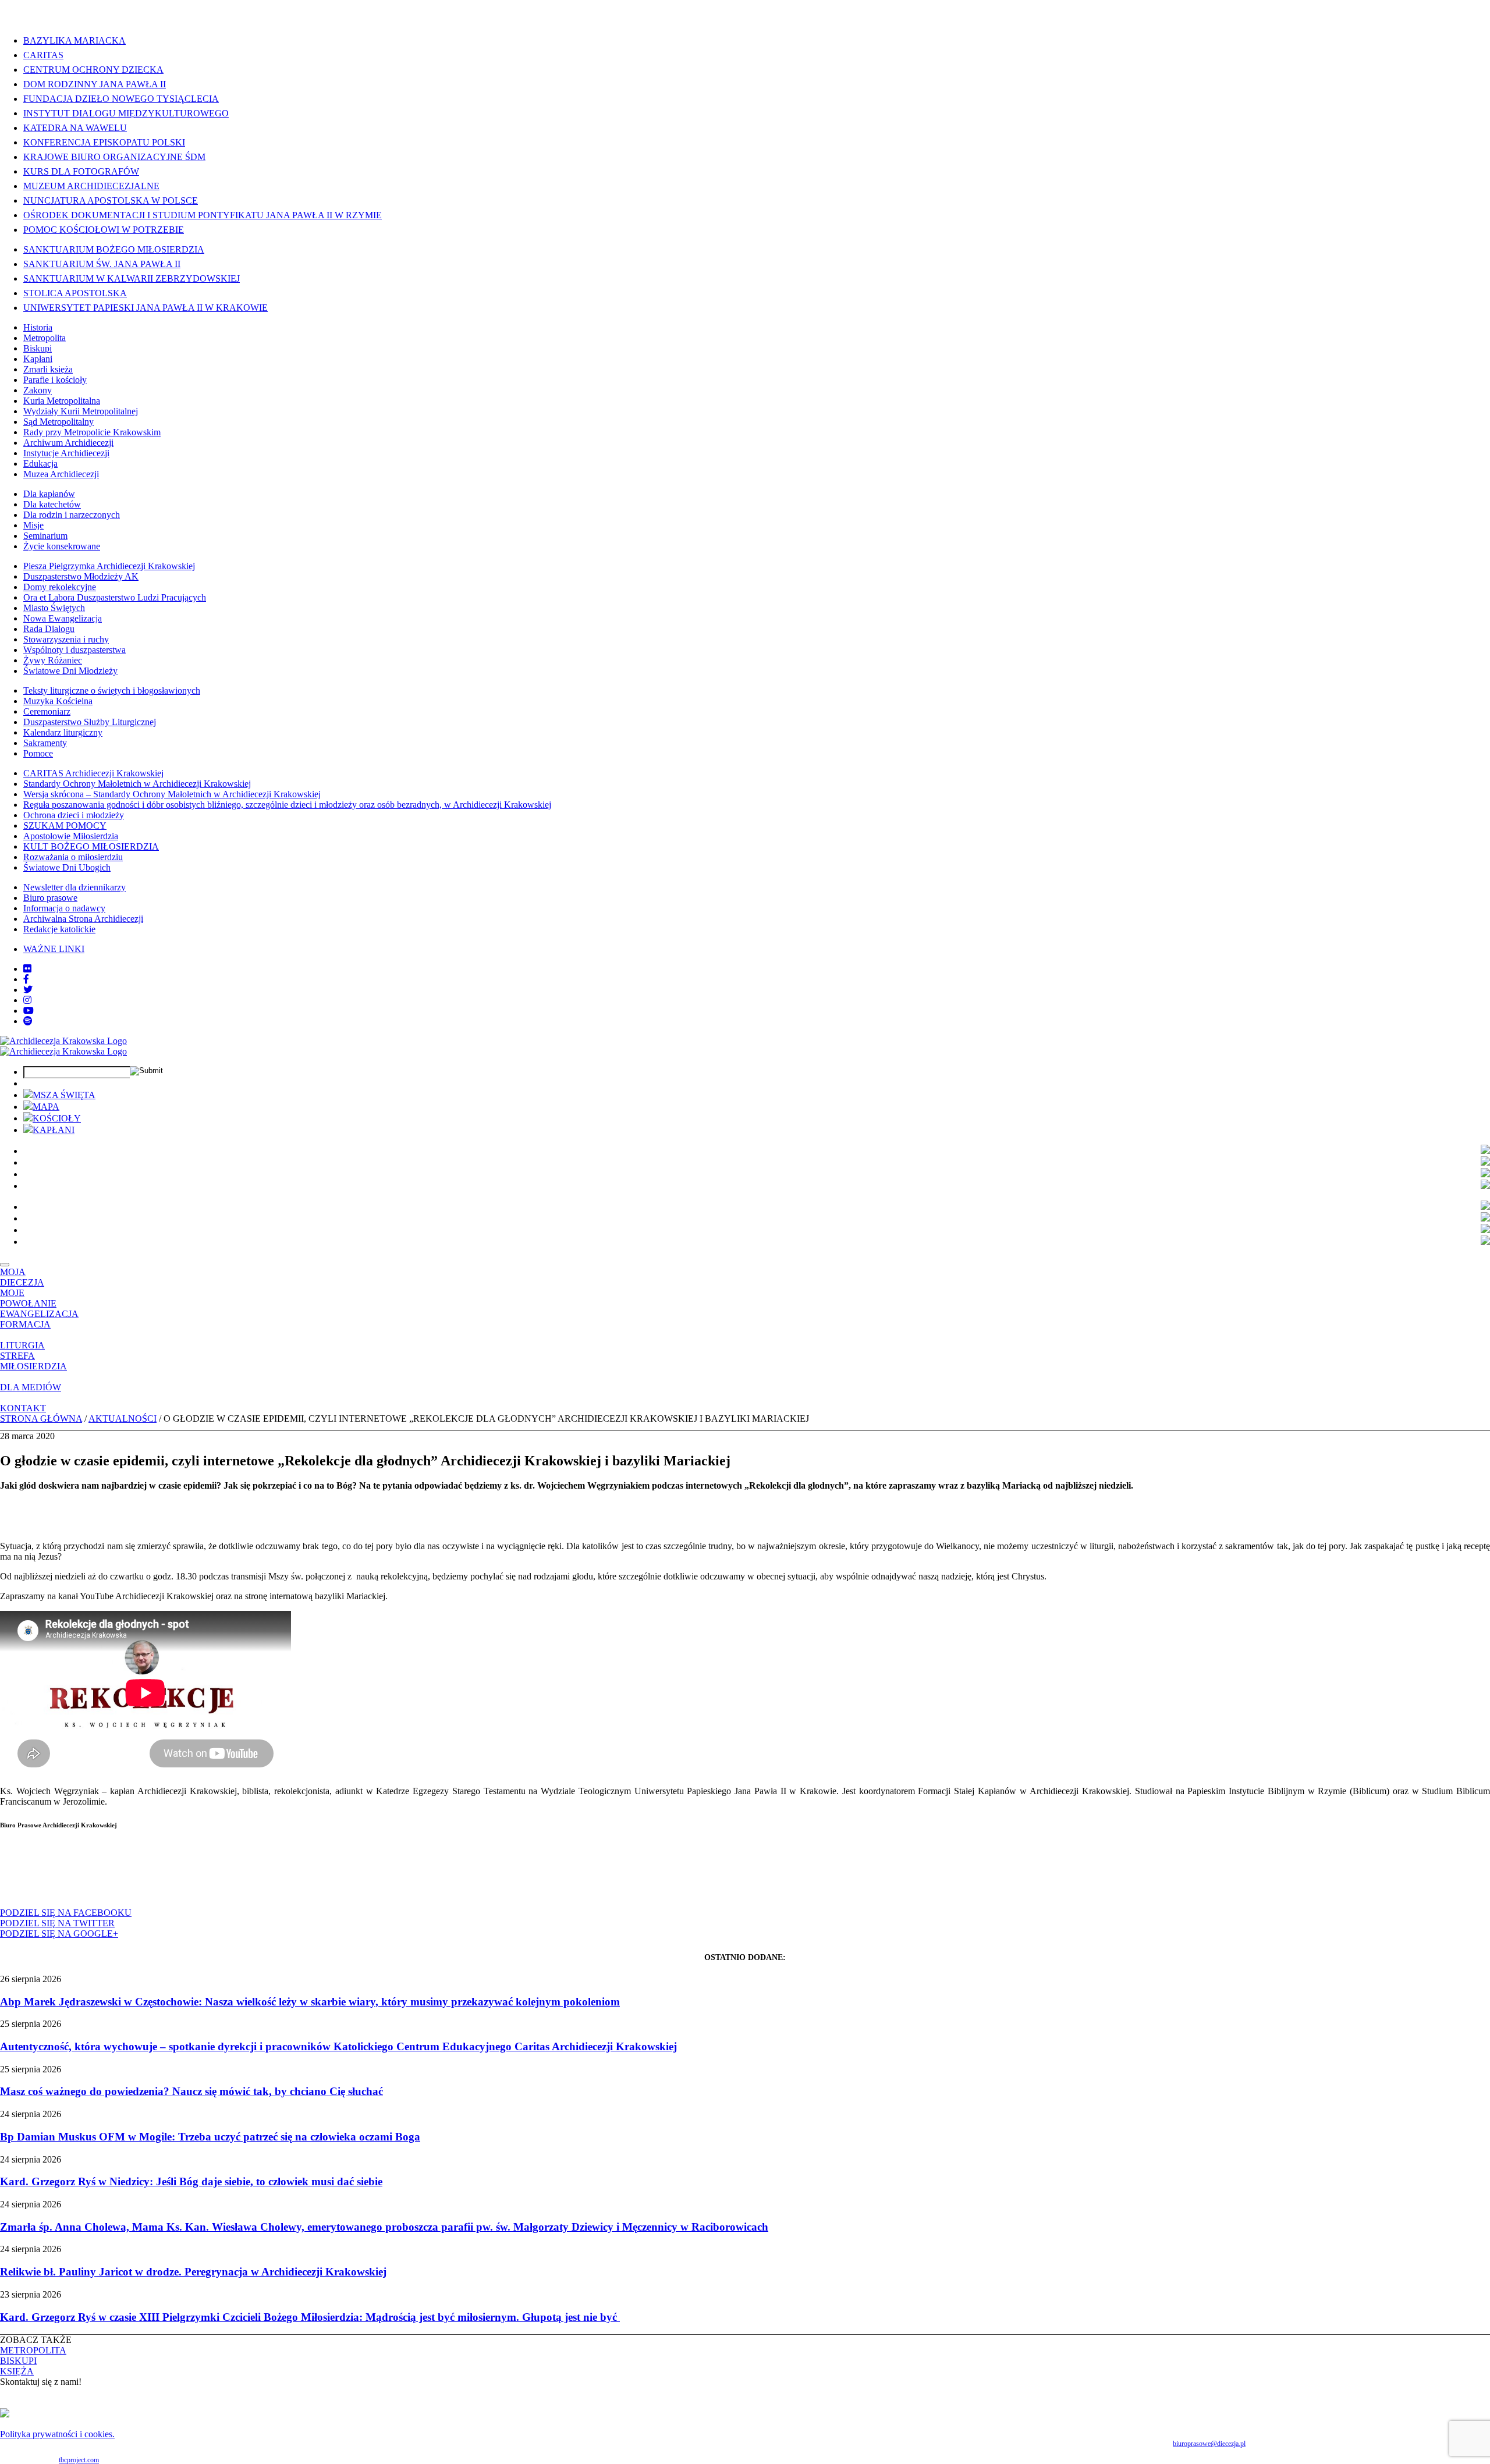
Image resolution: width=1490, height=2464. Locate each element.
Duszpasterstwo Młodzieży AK (81, 576)
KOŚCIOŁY (57, 1118)
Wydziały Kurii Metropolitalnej (81, 411)
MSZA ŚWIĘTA (64, 1095)
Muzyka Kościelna (58, 701)
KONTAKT (23, 1408)
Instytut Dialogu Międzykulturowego (126, 113)
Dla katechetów (52, 504)
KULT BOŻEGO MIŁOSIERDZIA (91, 846)
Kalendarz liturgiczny (63, 732)
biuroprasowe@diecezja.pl (1209, 2444)
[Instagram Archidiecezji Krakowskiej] (27, 1000)
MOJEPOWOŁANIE (28, 1298)
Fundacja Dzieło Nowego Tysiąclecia (121, 99)
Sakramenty (45, 743)
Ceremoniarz (47, 711)
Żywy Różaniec (53, 660)
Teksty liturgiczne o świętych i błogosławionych (112, 690)
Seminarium (45, 536)
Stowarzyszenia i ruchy (66, 639)
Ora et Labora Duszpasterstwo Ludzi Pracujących (115, 597)
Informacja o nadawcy (64, 908)
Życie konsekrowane (62, 546)
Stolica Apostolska (75, 293)
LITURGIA (22, 1345)
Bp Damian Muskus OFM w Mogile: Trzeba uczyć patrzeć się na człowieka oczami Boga (210, 2137)
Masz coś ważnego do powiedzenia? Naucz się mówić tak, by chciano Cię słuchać (191, 2091)
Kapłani (38, 359)
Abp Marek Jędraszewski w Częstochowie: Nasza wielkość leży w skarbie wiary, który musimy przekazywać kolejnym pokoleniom (310, 2002)
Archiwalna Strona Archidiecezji (83, 919)
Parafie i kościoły (55, 380)
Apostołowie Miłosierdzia (71, 836)
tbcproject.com (79, 2460)
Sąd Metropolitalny (58, 422)
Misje (33, 525)
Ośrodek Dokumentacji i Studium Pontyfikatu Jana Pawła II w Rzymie (203, 215)
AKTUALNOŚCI (123, 1419)
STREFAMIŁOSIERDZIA (33, 1361)
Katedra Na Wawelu (75, 128)
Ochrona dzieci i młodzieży (74, 815)
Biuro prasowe (50, 898)
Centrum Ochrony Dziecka (93, 70)
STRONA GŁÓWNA (41, 1419)
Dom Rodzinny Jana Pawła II (95, 84)
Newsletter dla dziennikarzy (74, 887)
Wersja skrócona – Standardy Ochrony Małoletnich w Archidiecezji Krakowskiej (172, 794)
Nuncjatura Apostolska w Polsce (111, 200)
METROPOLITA (33, 2350)
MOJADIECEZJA (22, 1277)
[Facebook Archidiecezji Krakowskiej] (26, 979)
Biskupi (38, 348)
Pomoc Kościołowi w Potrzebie (104, 230)
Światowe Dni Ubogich (67, 867)
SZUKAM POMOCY (65, 826)
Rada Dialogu (49, 629)
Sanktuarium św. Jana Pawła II (102, 264)
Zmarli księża (48, 369)
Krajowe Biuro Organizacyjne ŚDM (114, 157)
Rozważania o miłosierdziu (73, 857)
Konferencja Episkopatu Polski (104, 142)
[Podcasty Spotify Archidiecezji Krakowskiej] (28, 1021)
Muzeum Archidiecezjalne (91, 186)
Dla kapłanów (49, 494)
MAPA (46, 1107)
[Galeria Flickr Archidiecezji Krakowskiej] (27, 969)
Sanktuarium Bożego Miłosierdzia (114, 249)
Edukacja (40, 464)
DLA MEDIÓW (31, 1387)
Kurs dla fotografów (81, 171)
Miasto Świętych (54, 608)
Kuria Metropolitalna (62, 401)
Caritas (43, 55)
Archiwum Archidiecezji (68, 443)
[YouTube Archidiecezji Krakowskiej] (29, 1011)
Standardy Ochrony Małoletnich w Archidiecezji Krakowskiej (137, 784)
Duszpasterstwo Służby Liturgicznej (90, 722)
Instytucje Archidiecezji (66, 453)
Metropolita (45, 338)
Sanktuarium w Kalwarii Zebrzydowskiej (132, 278)
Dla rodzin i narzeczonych (72, 515)
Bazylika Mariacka (74, 40)
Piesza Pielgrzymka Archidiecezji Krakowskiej (109, 566)
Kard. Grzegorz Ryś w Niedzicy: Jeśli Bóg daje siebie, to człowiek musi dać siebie (191, 2181)
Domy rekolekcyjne (60, 587)
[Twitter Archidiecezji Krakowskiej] (28, 990)
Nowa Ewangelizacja (63, 618)
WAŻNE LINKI (54, 949)
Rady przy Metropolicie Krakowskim (92, 432)
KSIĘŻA (17, 2371)
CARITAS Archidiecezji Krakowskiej (93, 773)
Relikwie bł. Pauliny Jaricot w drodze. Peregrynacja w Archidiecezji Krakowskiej (193, 2272)
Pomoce (38, 753)
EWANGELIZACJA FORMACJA (39, 1319)
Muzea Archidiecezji (61, 474)
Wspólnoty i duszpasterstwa (74, 650)
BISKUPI (18, 2361)
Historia (38, 327)
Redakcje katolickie (59, 929)
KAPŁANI (54, 1130)
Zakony (38, 390)
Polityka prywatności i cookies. (57, 2434)
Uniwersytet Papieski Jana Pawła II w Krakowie (146, 308)
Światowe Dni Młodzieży (70, 671)
